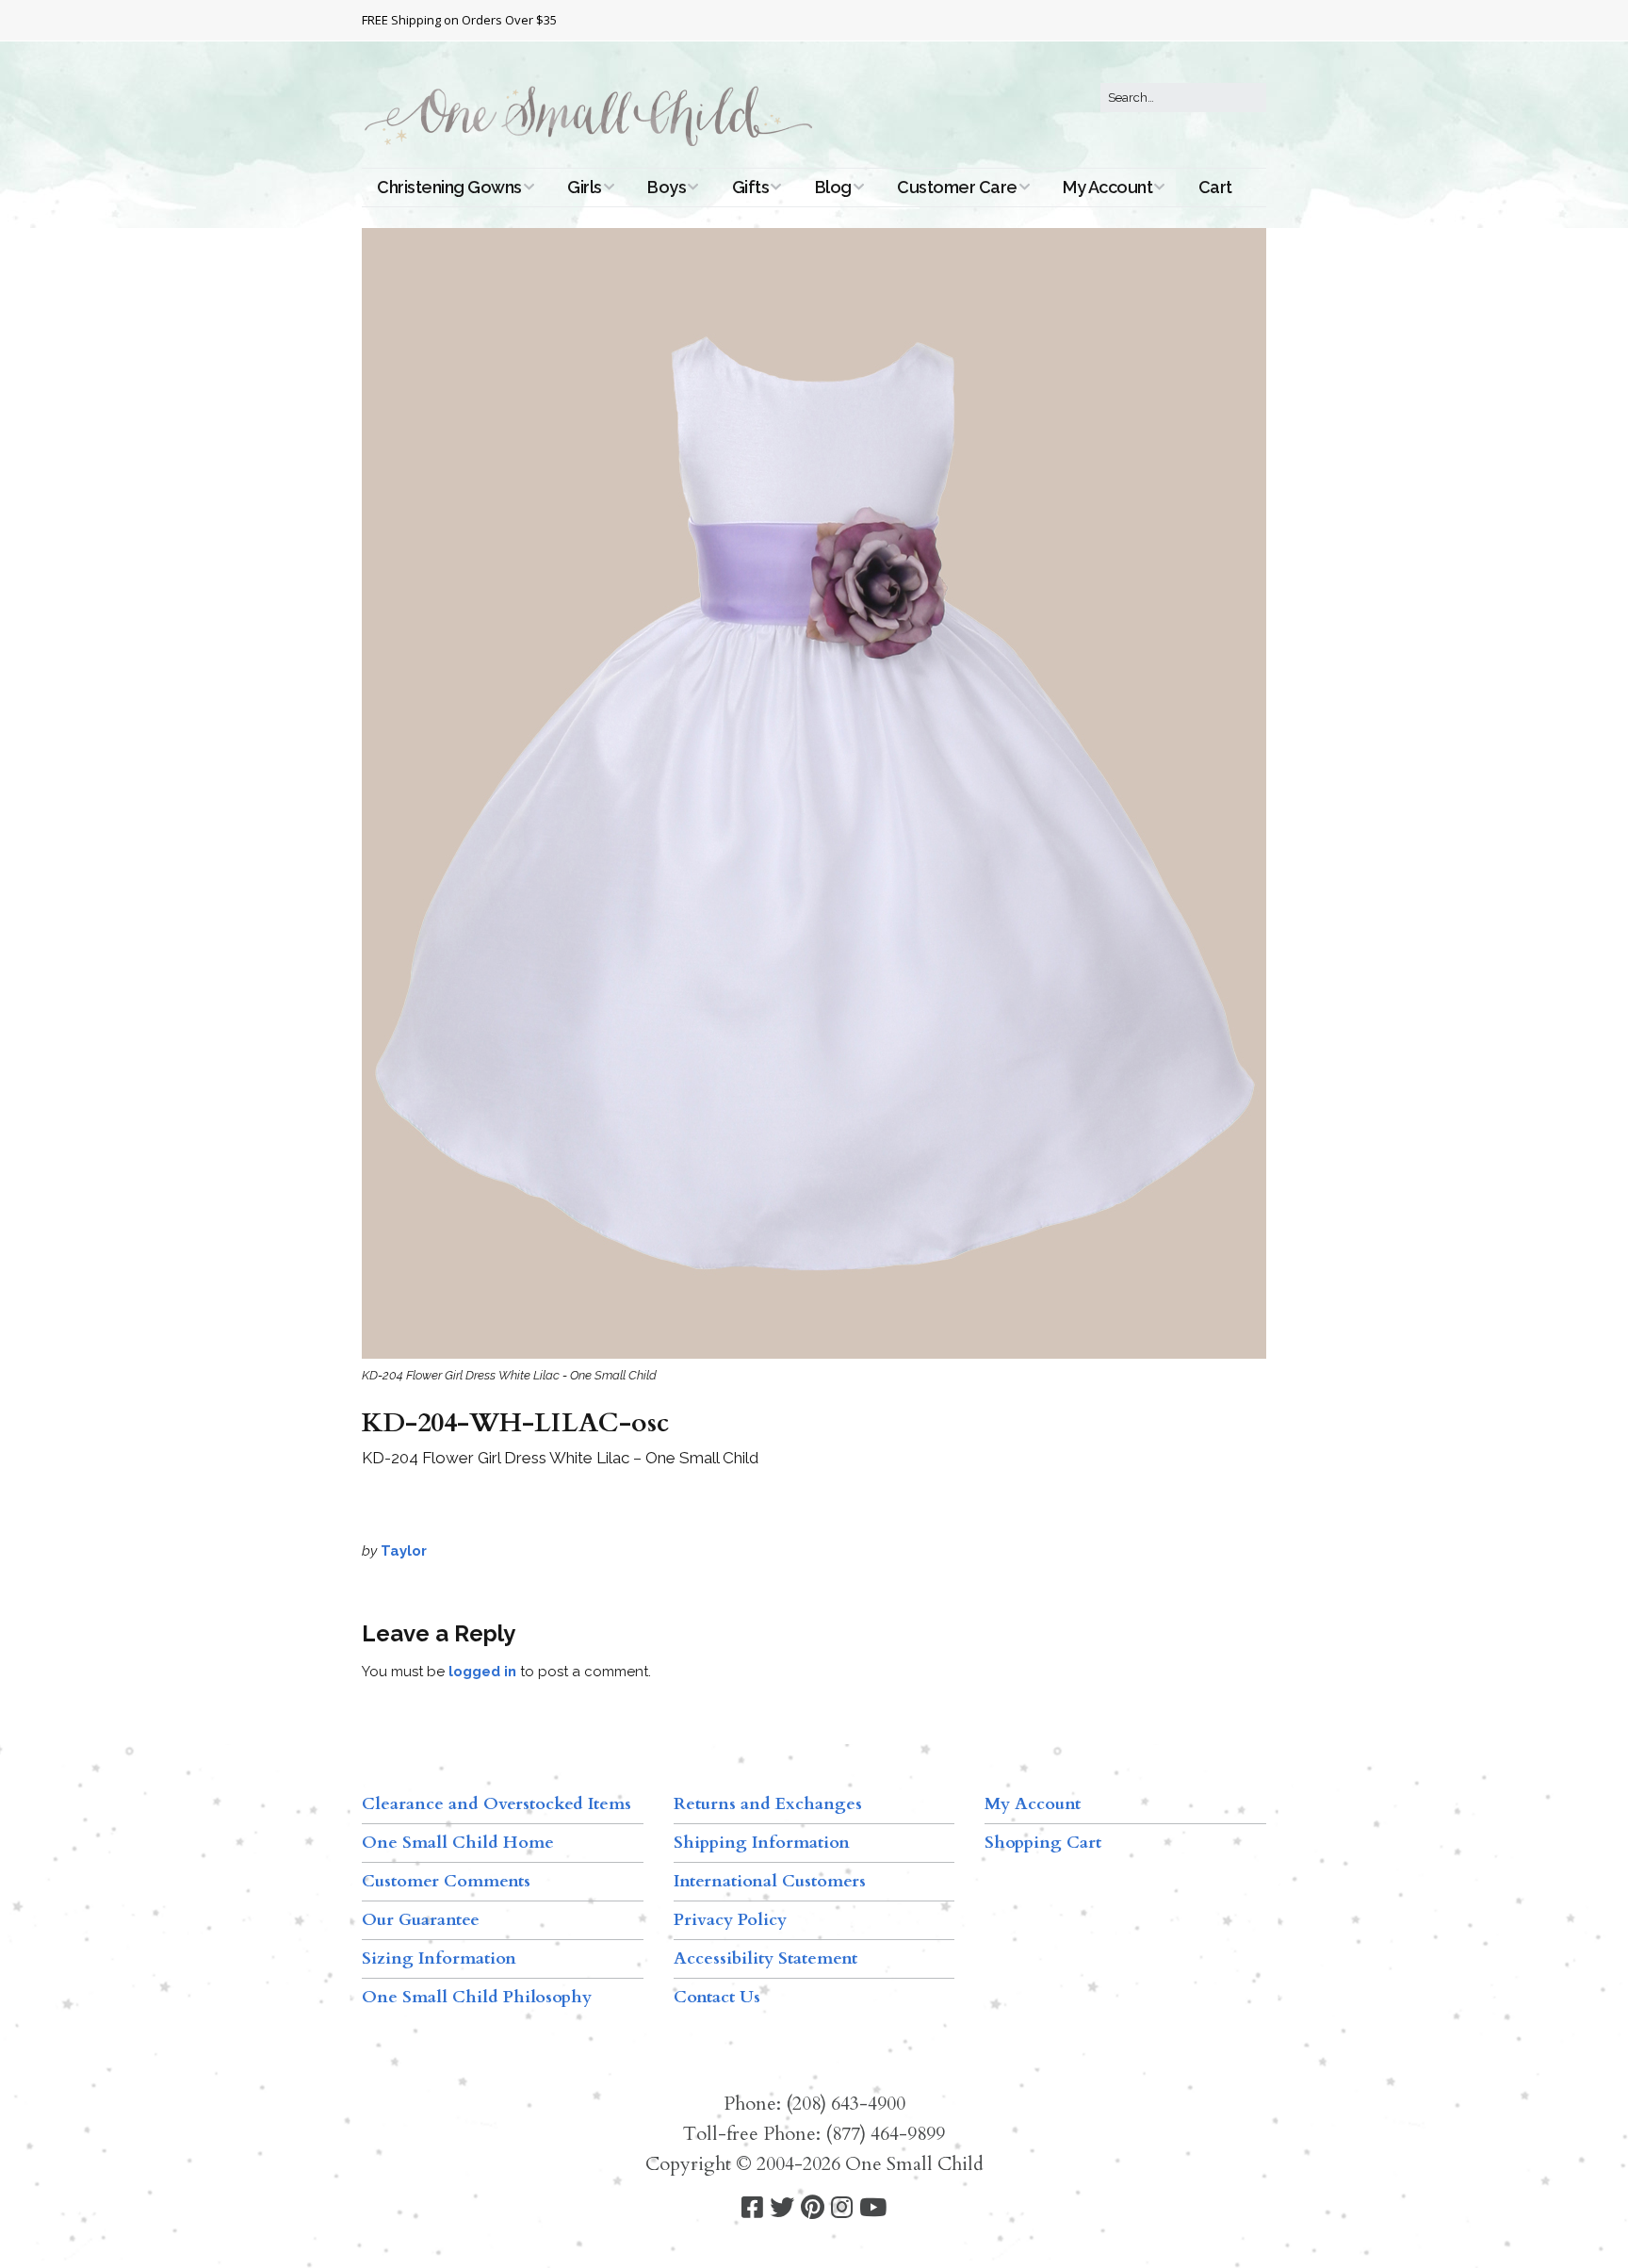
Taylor (404, 1551)
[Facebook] (752, 2208)
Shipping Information (762, 1843)
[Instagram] (842, 2208)
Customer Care (957, 187)
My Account (1107, 187)
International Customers (770, 1881)
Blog (833, 187)
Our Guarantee (421, 1920)
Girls (585, 187)
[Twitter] (782, 2208)
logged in (482, 1672)
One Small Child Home (458, 1843)
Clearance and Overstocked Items (497, 1804)
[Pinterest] (813, 2208)
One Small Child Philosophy (477, 1997)
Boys (667, 187)
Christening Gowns (449, 187)
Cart (1215, 187)
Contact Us (717, 1997)
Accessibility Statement (765, 1958)
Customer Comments (446, 1881)
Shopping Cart (1043, 1843)
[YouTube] (873, 2208)
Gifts (751, 187)
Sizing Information (439, 1958)
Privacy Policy (730, 1920)
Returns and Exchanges (768, 1804)
